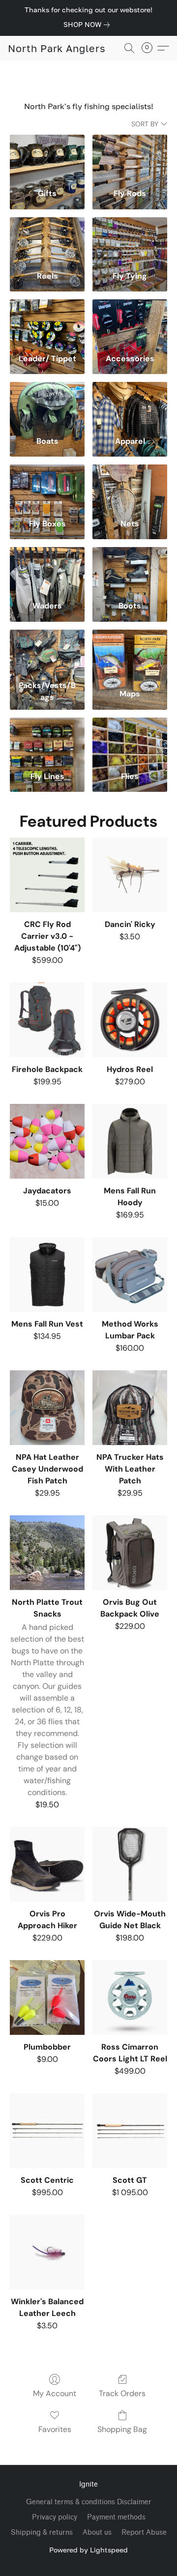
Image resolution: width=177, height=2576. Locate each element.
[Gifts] (47, 158)
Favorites (55, 2429)
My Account (55, 2393)
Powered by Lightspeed (88, 2550)
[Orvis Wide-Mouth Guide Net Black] (130, 1864)
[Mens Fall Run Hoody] (130, 1141)
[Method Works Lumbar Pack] (130, 1274)
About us (97, 2533)
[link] (88, 25)
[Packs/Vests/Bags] (47, 653)
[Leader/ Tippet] (47, 322)
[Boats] (47, 405)
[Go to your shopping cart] (150, 48)
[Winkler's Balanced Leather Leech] (47, 2252)
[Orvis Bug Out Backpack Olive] (130, 1553)
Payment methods (116, 2517)
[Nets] (130, 488)
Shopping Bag (122, 2429)
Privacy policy (55, 2517)
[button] (57, 48)
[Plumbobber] (47, 1997)
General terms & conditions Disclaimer (89, 2502)
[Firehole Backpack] (47, 1020)
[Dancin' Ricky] (130, 875)
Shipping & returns (42, 2533)
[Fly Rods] (130, 158)
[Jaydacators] (47, 1141)
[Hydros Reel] (130, 1020)
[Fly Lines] (47, 741)
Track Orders (122, 2393)
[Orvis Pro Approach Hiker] (47, 1864)
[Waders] (47, 570)
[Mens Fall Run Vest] (47, 1274)
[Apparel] (130, 405)
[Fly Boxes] (47, 488)
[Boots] (130, 570)
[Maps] (130, 653)
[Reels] (47, 240)
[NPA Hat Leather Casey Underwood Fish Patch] (47, 1408)
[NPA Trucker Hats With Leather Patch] (130, 1408)
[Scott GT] (130, 2131)
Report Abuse (144, 2533)
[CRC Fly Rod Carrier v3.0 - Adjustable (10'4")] (47, 875)
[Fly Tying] (130, 240)
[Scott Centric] (47, 2131)
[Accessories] (130, 322)
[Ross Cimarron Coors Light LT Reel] (130, 1997)
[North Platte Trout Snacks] (47, 1553)
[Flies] (130, 741)
